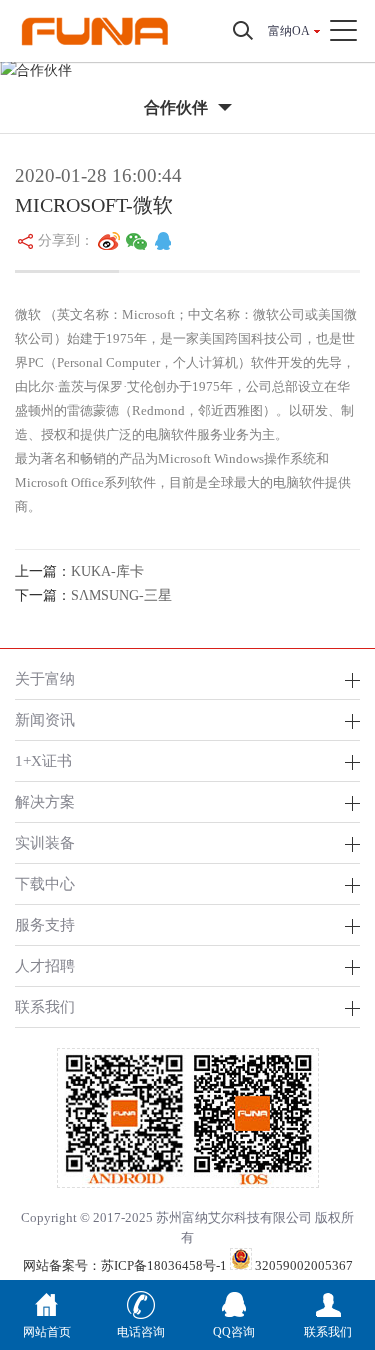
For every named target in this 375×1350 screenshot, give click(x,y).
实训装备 (45, 842)
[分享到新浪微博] (109, 241)
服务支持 (45, 924)
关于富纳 (45, 678)
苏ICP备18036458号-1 (164, 1265)
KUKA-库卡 (107, 571)
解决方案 (45, 801)
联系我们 (45, 1006)
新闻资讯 (45, 719)
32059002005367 (302, 1265)
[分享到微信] (137, 241)
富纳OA (289, 31)
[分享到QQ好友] (163, 241)
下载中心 (45, 883)
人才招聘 (45, 965)
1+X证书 (43, 760)
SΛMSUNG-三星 (121, 595)
